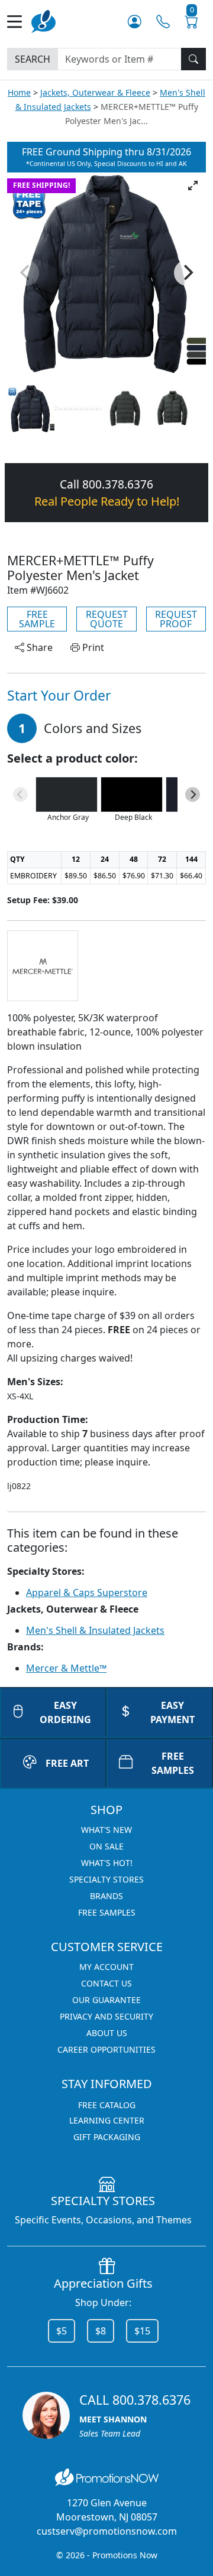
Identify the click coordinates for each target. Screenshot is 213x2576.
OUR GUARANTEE (106, 2000)
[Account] (135, 21)
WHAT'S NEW (106, 1830)
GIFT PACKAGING (107, 2137)
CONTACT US (106, 1983)
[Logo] (43, 20)
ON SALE (106, 1846)
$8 (101, 2331)
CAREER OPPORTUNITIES (106, 2049)
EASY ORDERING (65, 1712)
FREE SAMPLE (37, 619)
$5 (62, 2331)
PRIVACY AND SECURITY (106, 2016)
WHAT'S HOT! (107, 1863)
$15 (142, 2331)
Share (38, 647)
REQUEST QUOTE (107, 619)
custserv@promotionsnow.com (107, 2531)
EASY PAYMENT (172, 1712)
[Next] (187, 273)
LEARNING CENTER (107, 2120)
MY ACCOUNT (106, 1967)
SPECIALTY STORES (106, 1879)
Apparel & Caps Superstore (87, 1593)
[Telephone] (163, 21)
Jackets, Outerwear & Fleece (95, 92)
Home (19, 92)
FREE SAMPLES (173, 1763)
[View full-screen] (193, 185)
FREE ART (67, 1763)
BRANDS (106, 1896)
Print (92, 647)
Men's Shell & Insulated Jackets (95, 1630)
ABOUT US (107, 2033)
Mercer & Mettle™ (66, 1668)
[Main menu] (19, 22)
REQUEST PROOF (176, 619)
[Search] (193, 59)
